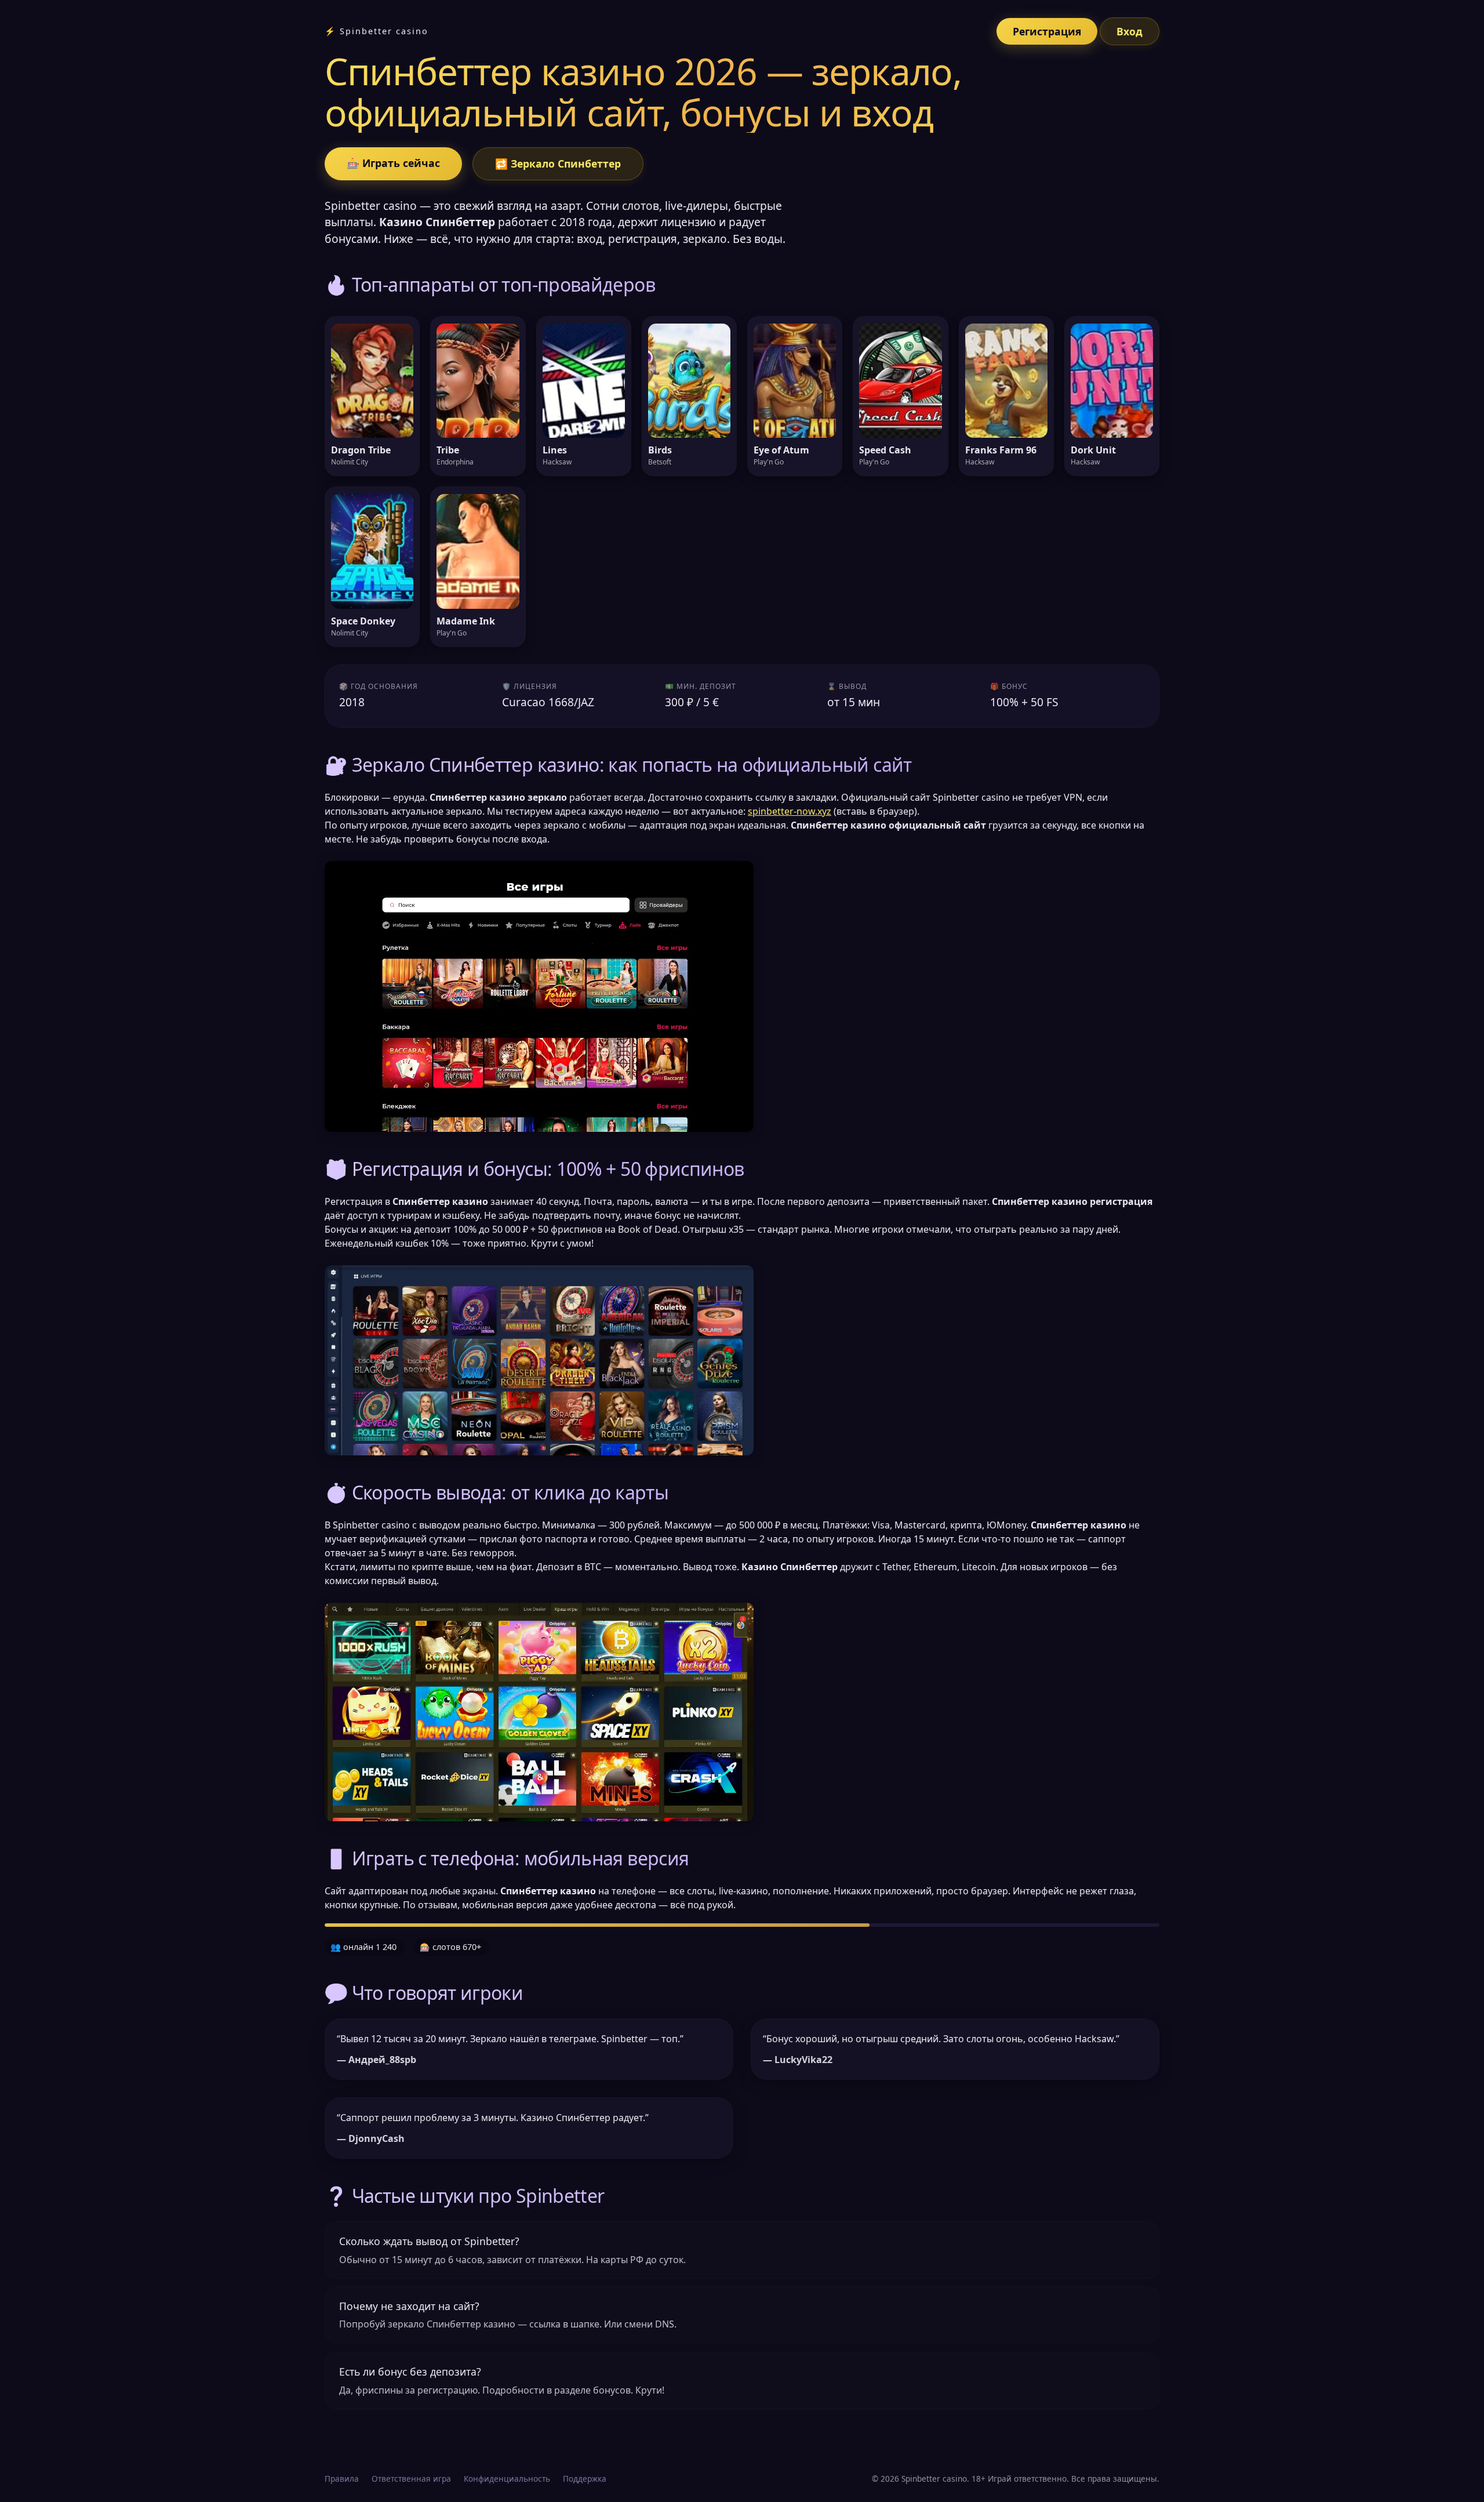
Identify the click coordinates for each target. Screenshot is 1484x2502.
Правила (342, 2479)
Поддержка (585, 2479)
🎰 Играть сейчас (393, 163)
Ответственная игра (411, 2479)
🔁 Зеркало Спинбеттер (558, 164)
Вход (1130, 31)
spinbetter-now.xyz (790, 811)
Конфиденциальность (507, 2479)
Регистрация (1047, 31)
